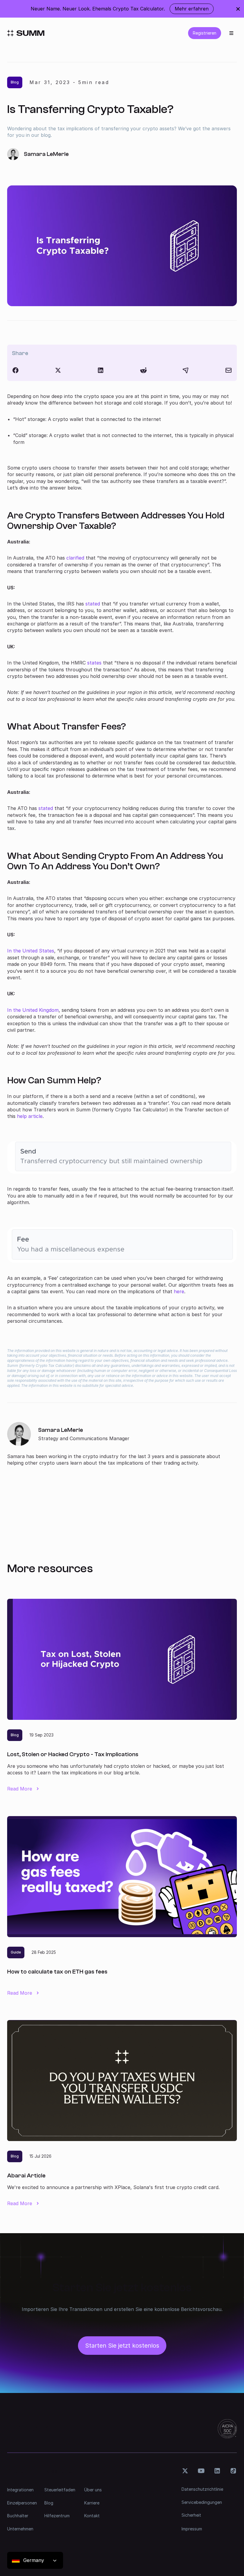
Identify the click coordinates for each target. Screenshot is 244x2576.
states (94, 663)
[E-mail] (229, 370)
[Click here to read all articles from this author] (122, 1444)
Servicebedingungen (202, 2502)
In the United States (31, 951)
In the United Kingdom (33, 1010)
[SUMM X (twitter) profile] (185, 2471)
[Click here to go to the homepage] (26, 33)
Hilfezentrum (57, 2516)
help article (30, 1116)
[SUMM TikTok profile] (233, 2471)
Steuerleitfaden (60, 2490)
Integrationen (20, 2490)
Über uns (93, 2490)
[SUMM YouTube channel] (201, 2471)
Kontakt (92, 2516)
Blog (49, 2503)
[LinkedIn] (101, 370)
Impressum (192, 2529)
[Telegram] (186, 370)
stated (93, 604)
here (179, 1291)
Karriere (92, 2503)
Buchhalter (18, 2516)
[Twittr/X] (58, 370)
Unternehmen (20, 2529)
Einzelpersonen (22, 2503)
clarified (75, 558)
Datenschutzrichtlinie (202, 2489)
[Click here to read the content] (143, 370)
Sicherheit (191, 2515)
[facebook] (15, 370)
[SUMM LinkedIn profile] (217, 2471)
